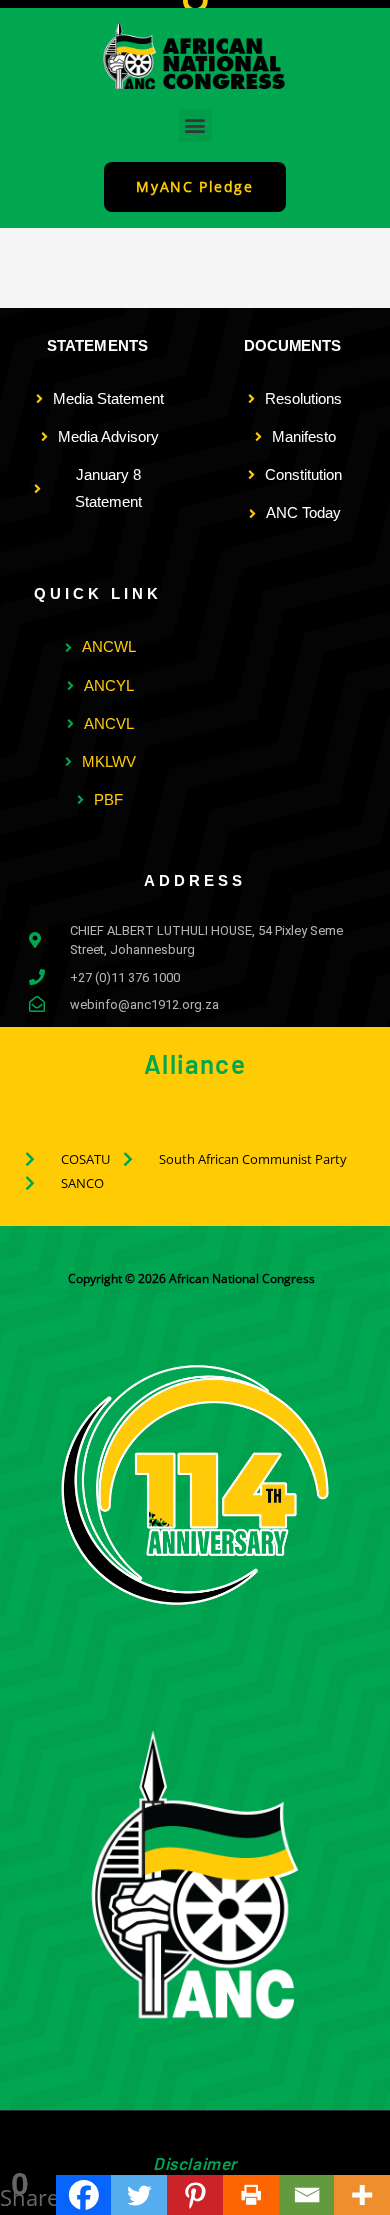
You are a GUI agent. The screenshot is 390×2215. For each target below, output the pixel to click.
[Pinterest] (195, 2195)
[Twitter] (139, 2195)
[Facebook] (84, 2195)
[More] (362, 2195)
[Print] (251, 2195)
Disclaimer (195, 2163)
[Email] (307, 2195)
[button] (195, 125)
